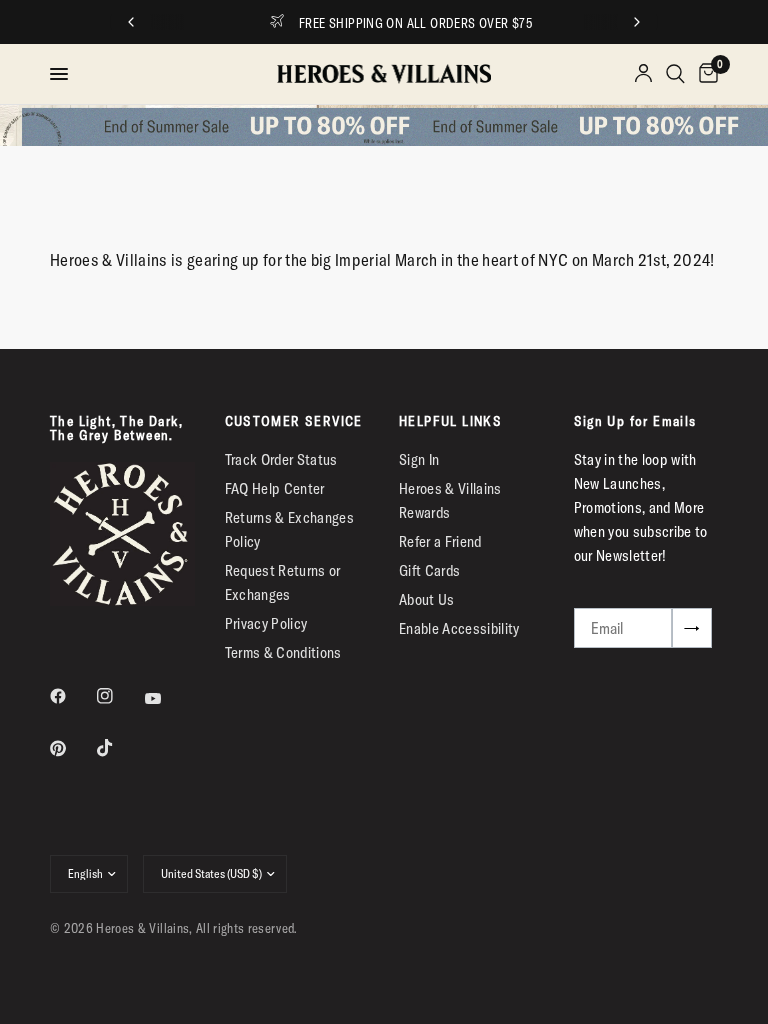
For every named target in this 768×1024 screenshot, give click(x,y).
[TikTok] (119, 748)
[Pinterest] (72, 748)
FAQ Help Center (275, 488)
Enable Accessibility (459, 628)
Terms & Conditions (283, 652)
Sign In (419, 459)
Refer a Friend (440, 541)
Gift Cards (429, 570)
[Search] (675, 74)
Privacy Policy (266, 623)
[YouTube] (167, 699)
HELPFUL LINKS (450, 421)
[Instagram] (119, 696)
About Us (427, 599)
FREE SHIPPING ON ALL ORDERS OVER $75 (402, 23)
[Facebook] (72, 696)
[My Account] (643, 74)
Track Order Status (281, 459)
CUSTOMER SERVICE (294, 421)
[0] (705, 74)
